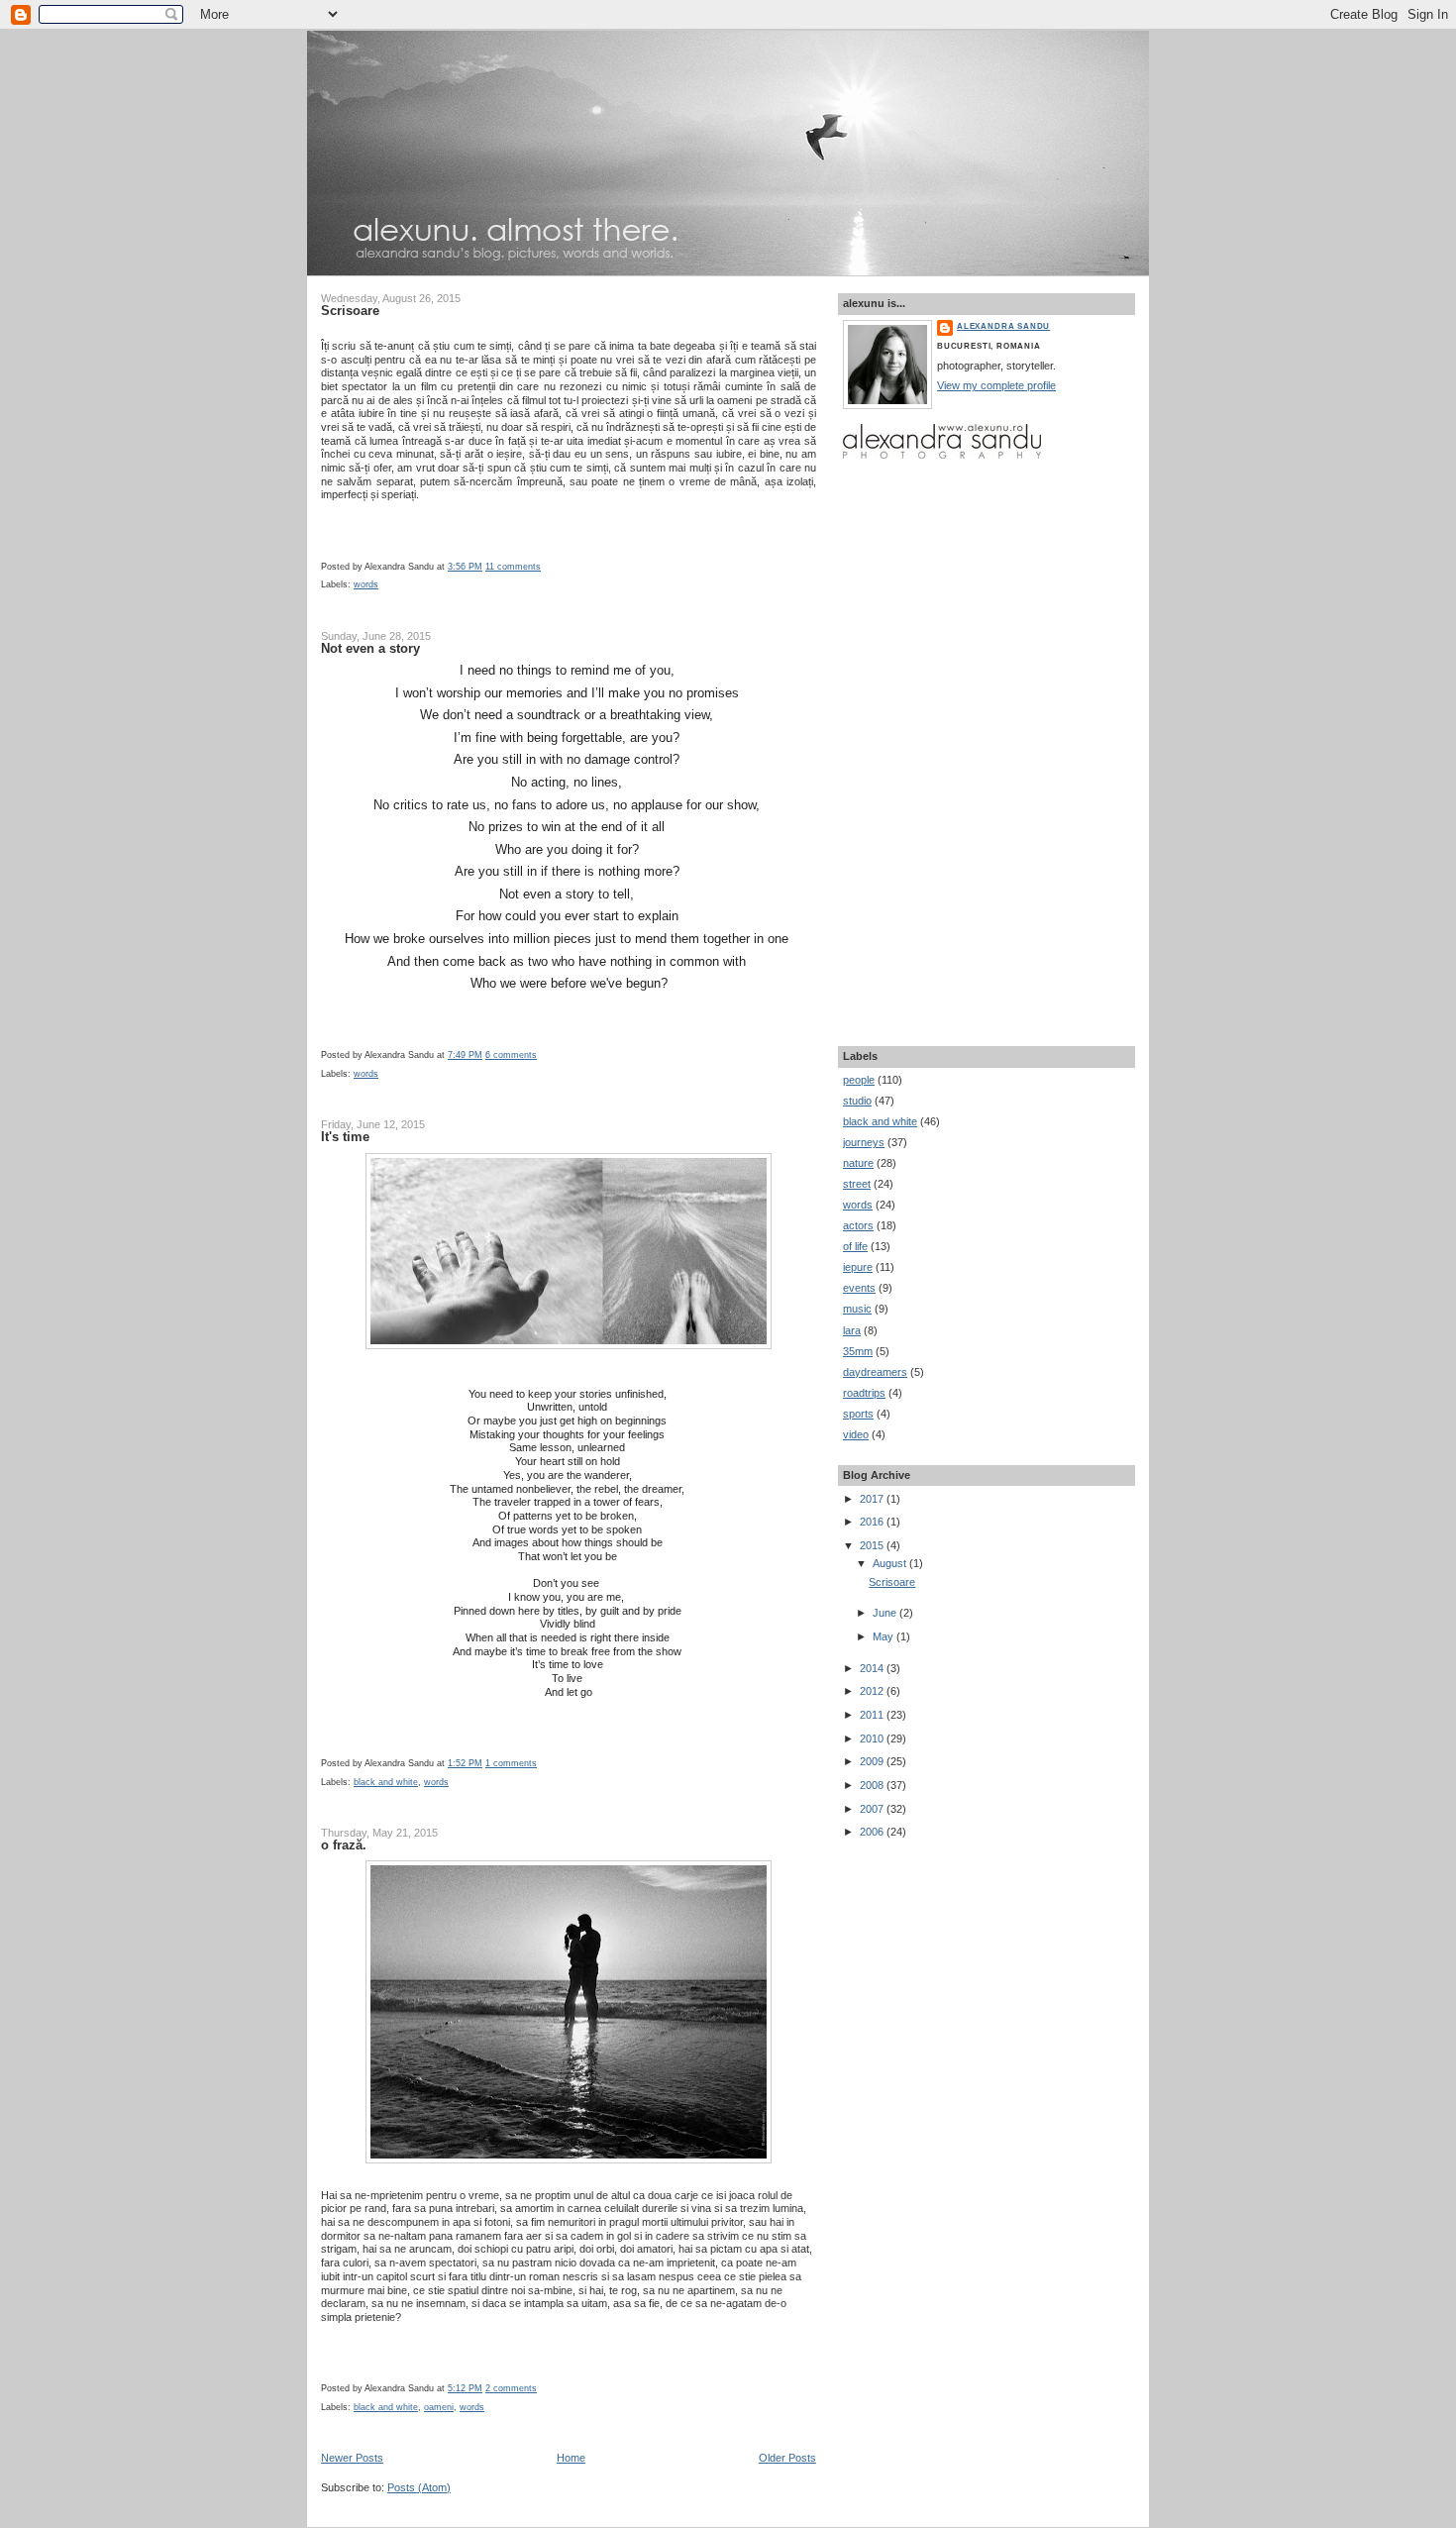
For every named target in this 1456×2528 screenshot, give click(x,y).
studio (857, 1101)
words (366, 584)
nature (858, 1163)
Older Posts (787, 2458)
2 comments (511, 2388)
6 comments (511, 1055)
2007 (873, 1809)
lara (852, 1330)
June (886, 1613)
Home (571, 2458)
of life (855, 1246)
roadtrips (864, 1393)
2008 (873, 1785)
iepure (858, 1267)
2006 (873, 1832)
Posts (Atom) (419, 2487)
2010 (873, 1738)
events (859, 1288)
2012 (873, 1691)
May (884, 1636)
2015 (873, 1545)
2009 (873, 1761)
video (856, 1434)
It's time (345, 1137)
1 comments (511, 1763)
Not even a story (370, 648)
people (859, 1080)
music (857, 1309)
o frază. (344, 1845)
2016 (873, 1522)
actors (858, 1225)
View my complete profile (996, 385)
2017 (873, 1499)
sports (858, 1414)
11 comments (513, 567)
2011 (873, 1715)
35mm (858, 1351)
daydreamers (875, 1372)
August (891, 1563)
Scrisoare (350, 311)
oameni (439, 2407)
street (857, 1184)
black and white (386, 1782)
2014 (873, 1668)
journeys (864, 1142)
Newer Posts (352, 2458)
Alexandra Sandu (1003, 326)
